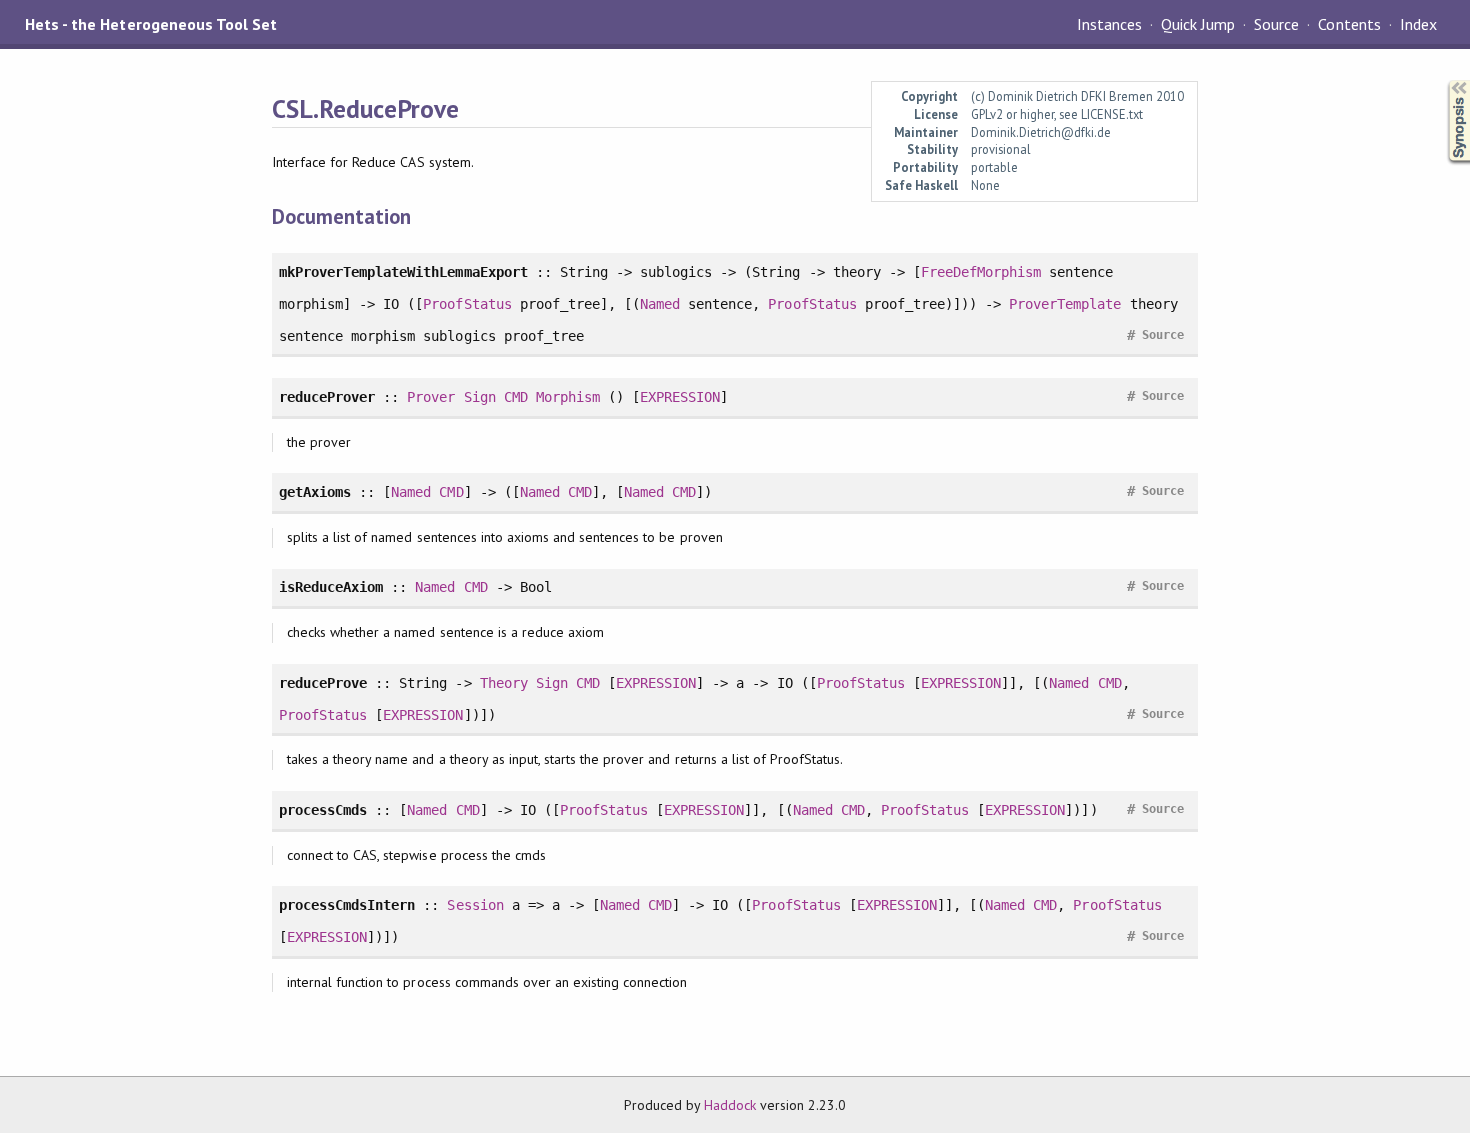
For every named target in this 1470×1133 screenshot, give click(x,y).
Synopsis (1443, 80)
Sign (480, 397)
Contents (1349, 24)
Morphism (568, 397)
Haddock (730, 1105)
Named (660, 304)
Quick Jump (1198, 24)
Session (475, 905)
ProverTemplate (1065, 304)
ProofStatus (467, 304)
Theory (504, 683)
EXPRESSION (680, 397)
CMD (516, 397)
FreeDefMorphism (981, 272)
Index (1418, 24)
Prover (431, 397)
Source (1276, 24)
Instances (1109, 24)
